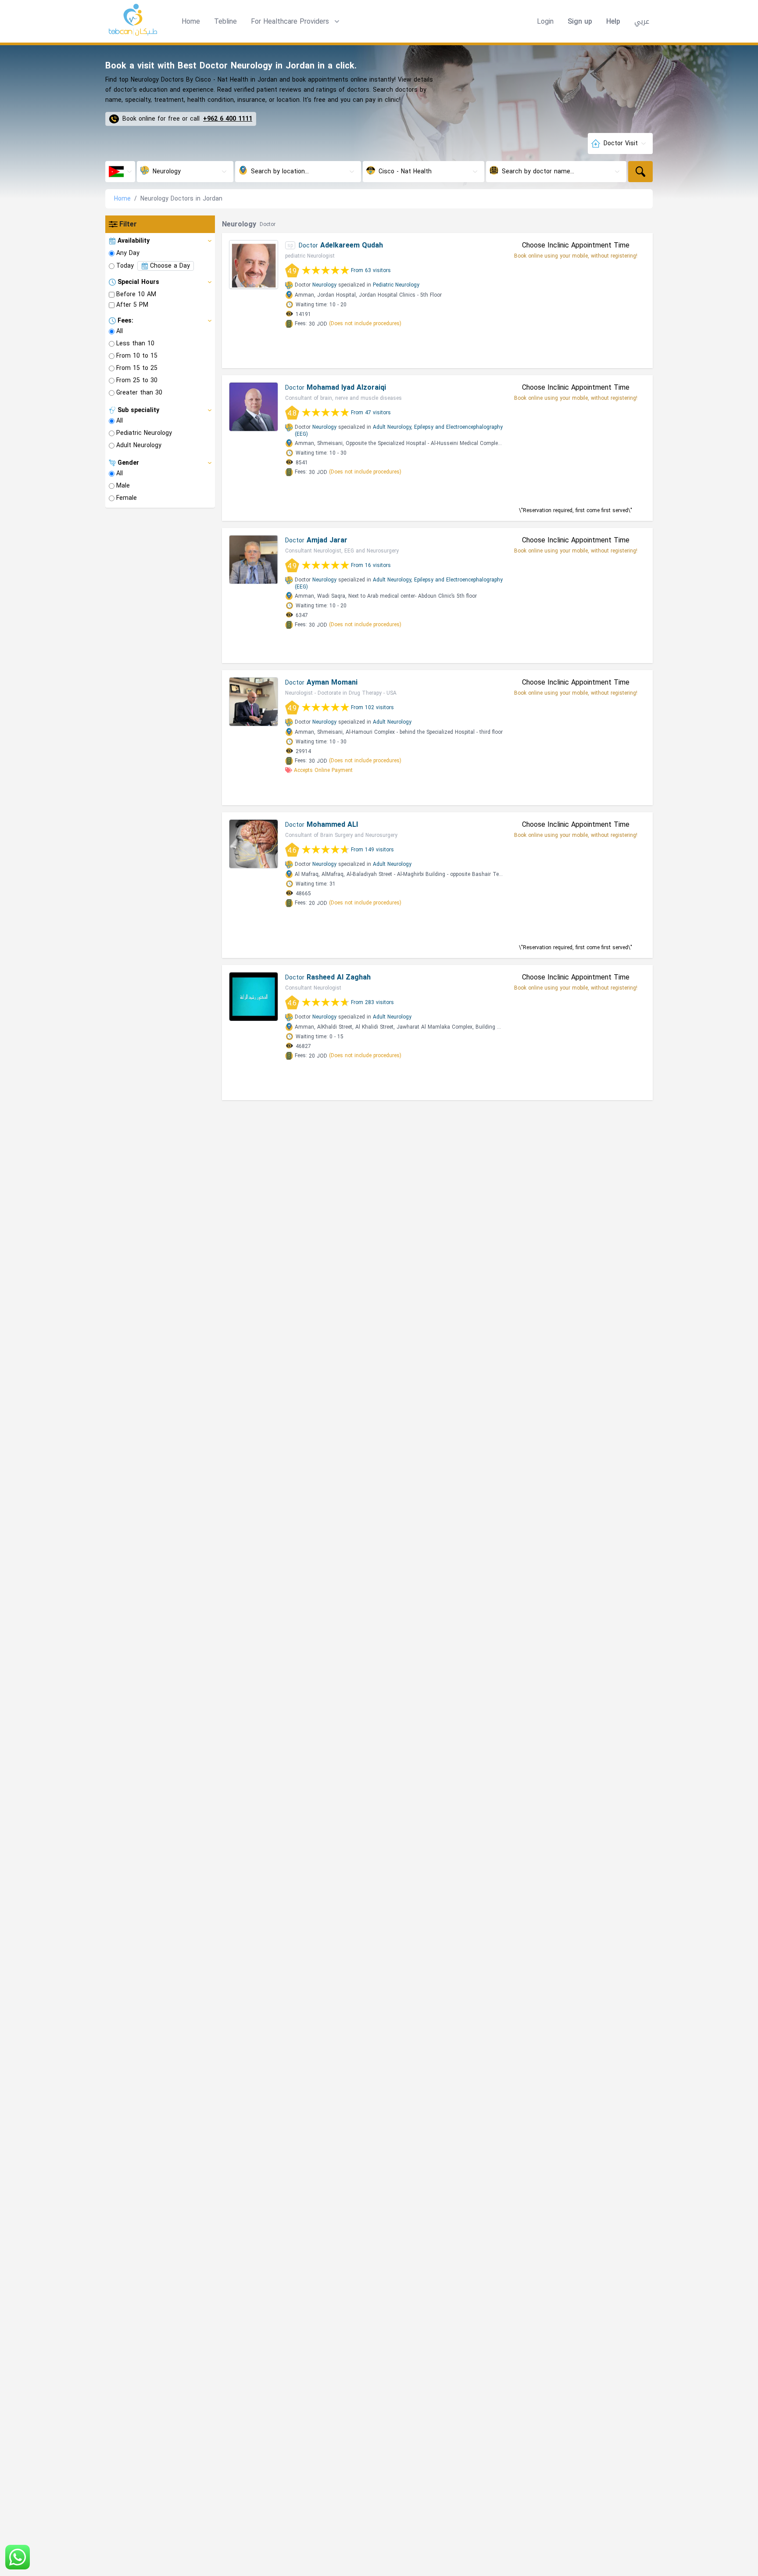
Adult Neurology (392, 722)
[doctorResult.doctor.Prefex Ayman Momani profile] (254, 702)
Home (191, 21)
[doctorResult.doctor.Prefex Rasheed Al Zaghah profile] (254, 997)
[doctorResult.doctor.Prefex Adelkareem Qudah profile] (254, 265)
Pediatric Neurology (396, 285)
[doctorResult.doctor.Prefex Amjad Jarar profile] (254, 560)
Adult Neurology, (393, 427)
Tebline (225, 21)
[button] (296, 22)
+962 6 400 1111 (228, 119)
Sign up (580, 22)
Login (545, 22)
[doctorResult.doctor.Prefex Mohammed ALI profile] (254, 844)
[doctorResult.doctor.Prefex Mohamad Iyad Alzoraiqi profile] (254, 407)
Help (613, 22)
